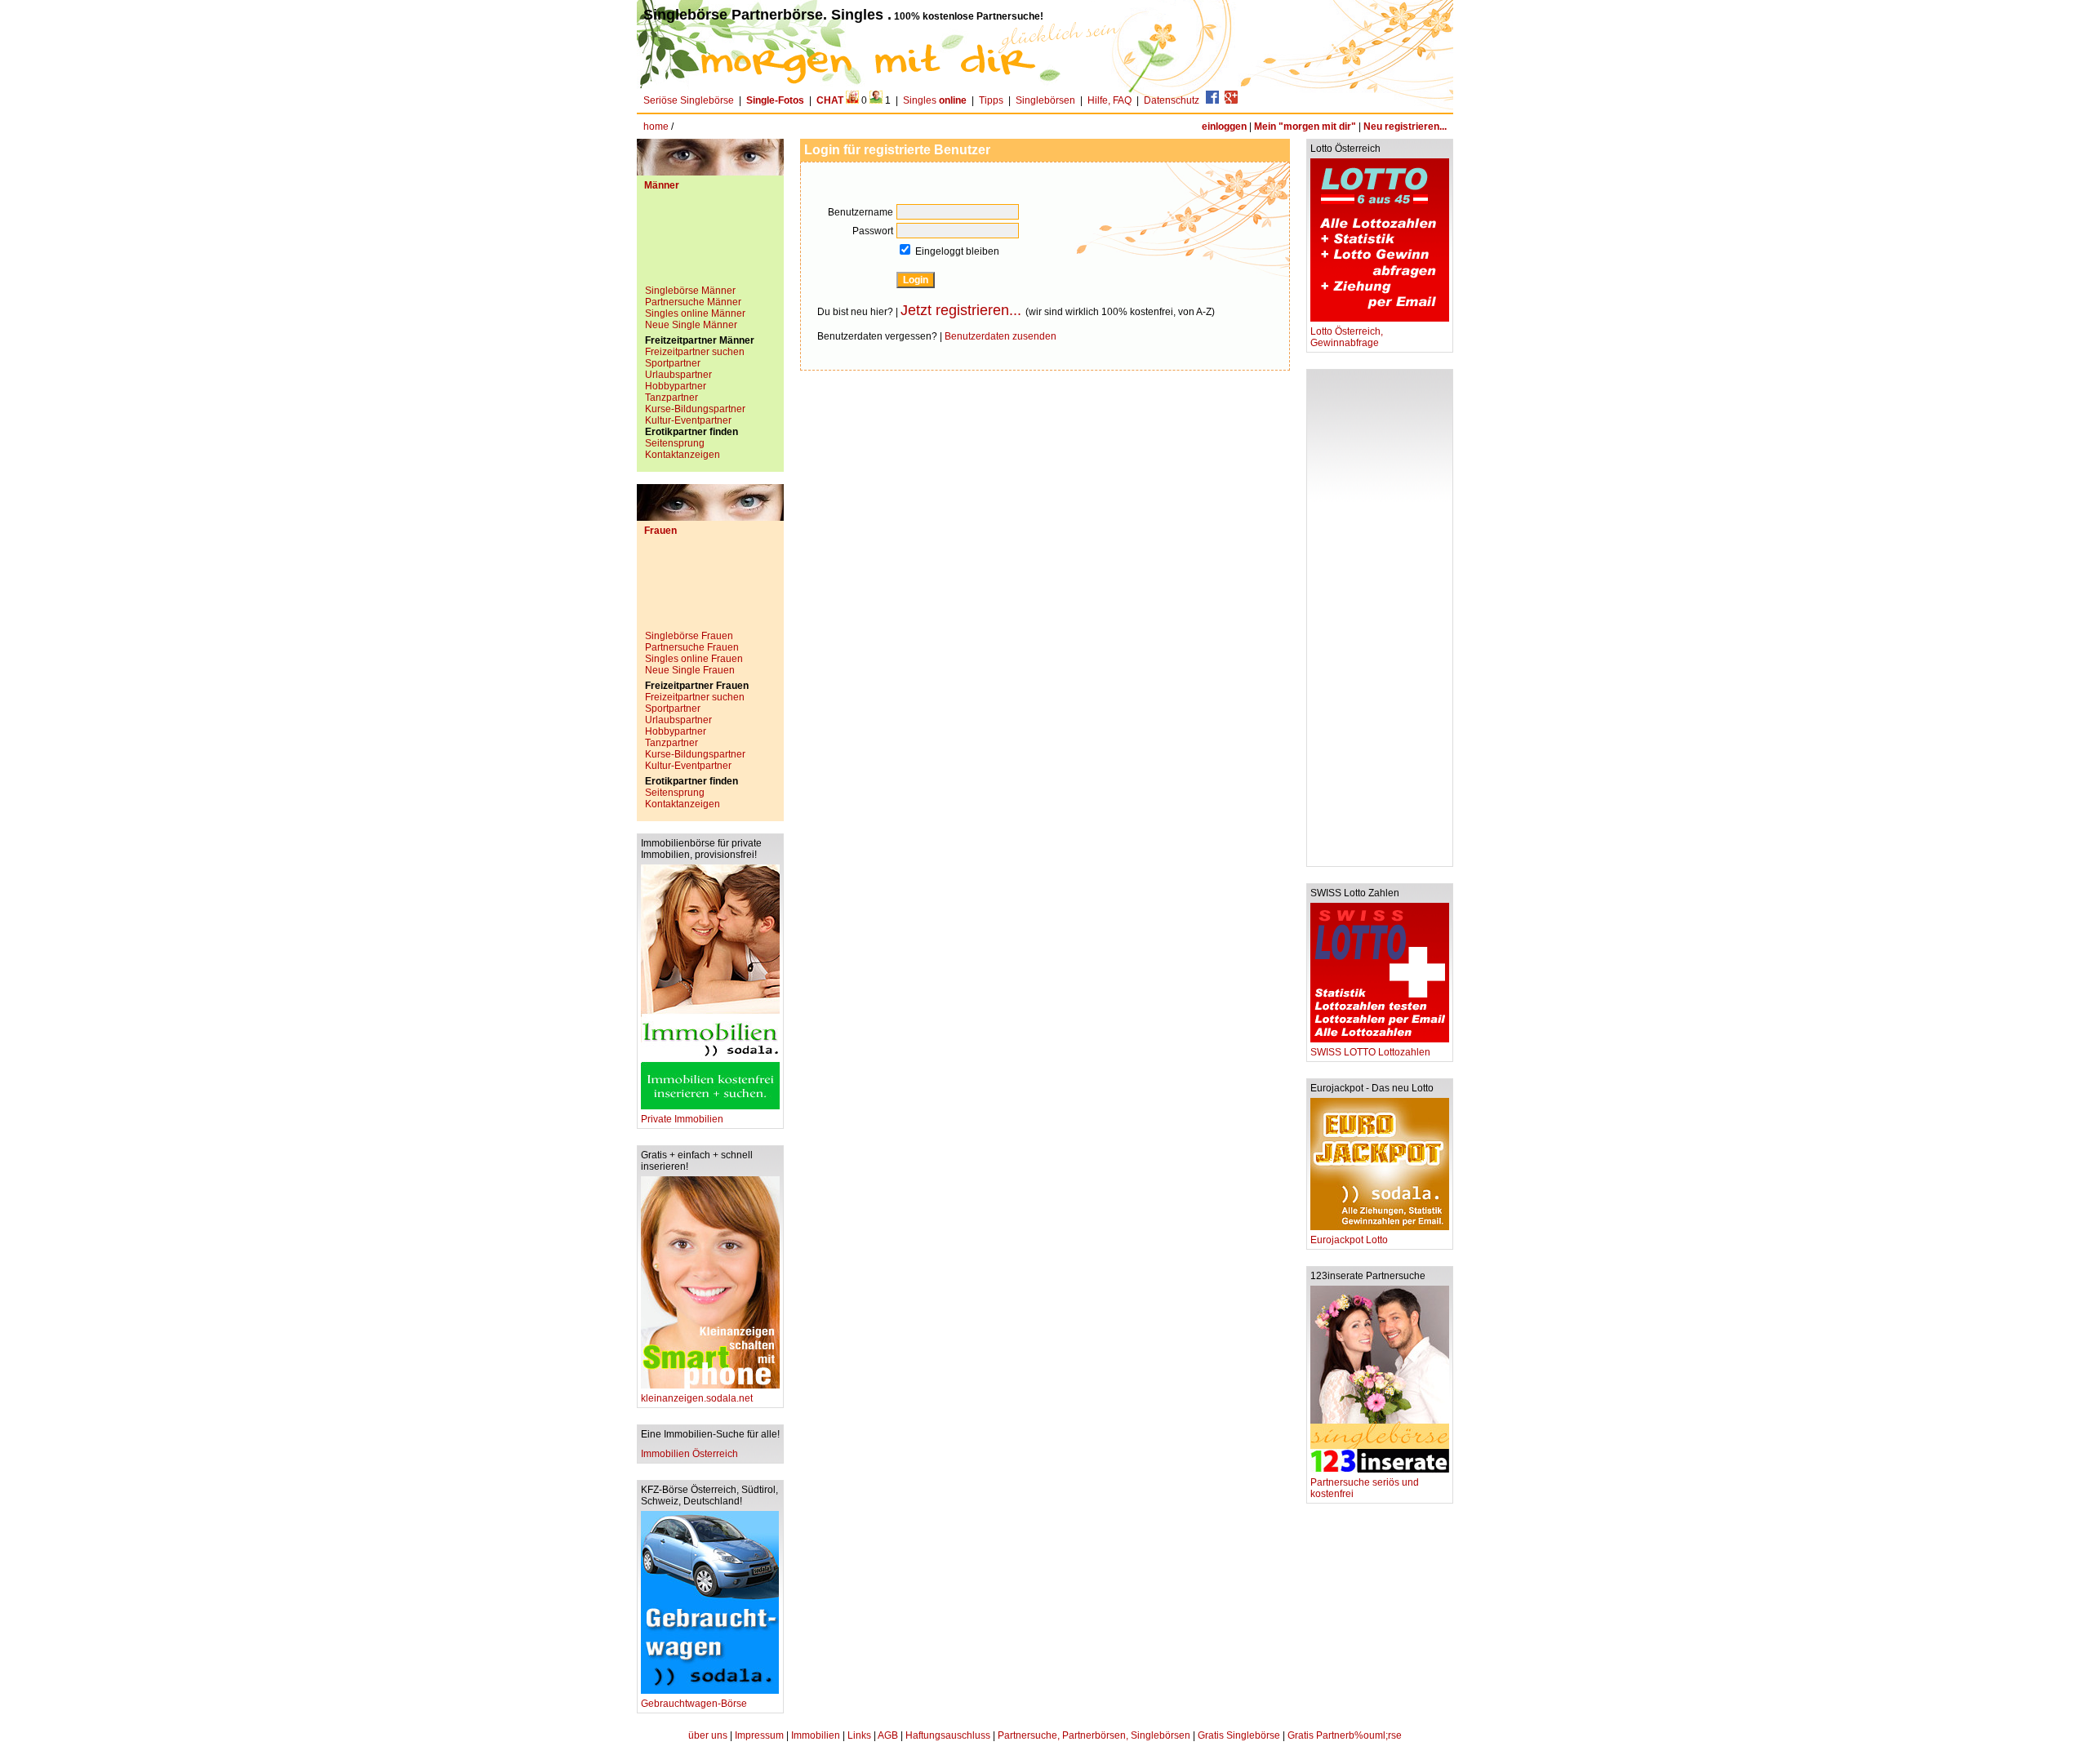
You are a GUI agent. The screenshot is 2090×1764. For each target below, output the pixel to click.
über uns (708, 1735)
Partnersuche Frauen (692, 647)
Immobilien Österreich (689, 1454)
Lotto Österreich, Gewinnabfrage (1347, 337)
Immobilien (816, 1735)
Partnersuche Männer (693, 302)
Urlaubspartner (678, 375)
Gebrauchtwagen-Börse (694, 1704)
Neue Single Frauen (690, 670)
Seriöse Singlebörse (689, 100)
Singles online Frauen (694, 659)
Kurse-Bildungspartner (695, 409)
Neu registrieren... (1405, 127)
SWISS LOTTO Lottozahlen (1370, 1052)
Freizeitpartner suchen (695, 352)
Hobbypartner (676, 386)
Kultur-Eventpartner (688, 420)
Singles (935, 100)
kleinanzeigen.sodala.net (697, 1398)
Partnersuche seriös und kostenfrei (1365, 1488)
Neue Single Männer (691, 325)
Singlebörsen (1045, 100)
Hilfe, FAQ (1109, 100)
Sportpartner (673, 363)
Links (859, 1735)
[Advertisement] (710, 244)
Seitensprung (675, 443)
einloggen (1224, 127)
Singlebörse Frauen (689, 636)
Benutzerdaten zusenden (1001, 336)
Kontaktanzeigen (683, 455)
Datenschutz (1172, 100)
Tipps (991, 100)
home (656, 127)
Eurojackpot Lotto (1349, 1240)
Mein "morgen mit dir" (1305, 127)
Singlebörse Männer (690, 291)
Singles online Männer (695, 313)
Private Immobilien (682, 1119)
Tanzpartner (671, 398)
